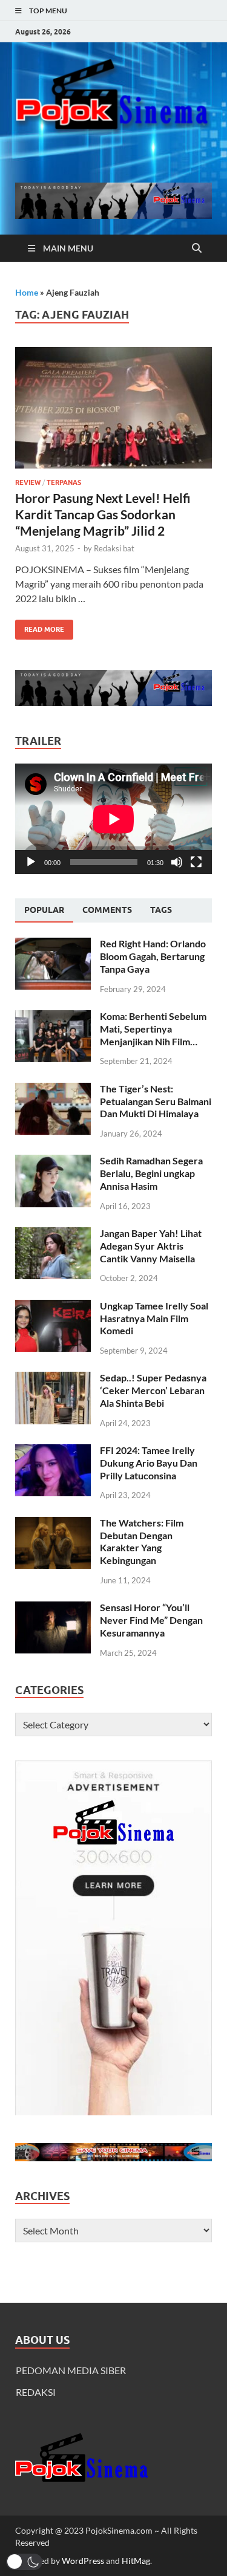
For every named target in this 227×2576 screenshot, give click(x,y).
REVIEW (28, 482)
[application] (113, 819)
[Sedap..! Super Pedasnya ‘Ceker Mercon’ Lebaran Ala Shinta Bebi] (53, 1379)
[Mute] (177, 862)
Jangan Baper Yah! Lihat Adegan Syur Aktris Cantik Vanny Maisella (151, 1246)
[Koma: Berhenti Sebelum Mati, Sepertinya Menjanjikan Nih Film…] (53, 1017)
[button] (24, 2562)
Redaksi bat (114, 548)
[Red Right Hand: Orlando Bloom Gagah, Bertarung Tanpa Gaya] (53, 945)
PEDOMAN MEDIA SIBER (71, 2370)
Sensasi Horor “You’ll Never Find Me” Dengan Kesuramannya (151, 1620)
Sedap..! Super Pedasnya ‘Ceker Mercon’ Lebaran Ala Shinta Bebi (153, 1390)
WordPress (83, 2561)
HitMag (136, 2561)
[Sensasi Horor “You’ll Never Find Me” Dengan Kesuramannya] (53, 1608)
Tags (161, 910)
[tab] (44, 910)
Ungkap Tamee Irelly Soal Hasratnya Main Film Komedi (154, 1318)
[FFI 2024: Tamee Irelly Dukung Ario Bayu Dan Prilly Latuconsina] (53, 1451)
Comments (107, 910)
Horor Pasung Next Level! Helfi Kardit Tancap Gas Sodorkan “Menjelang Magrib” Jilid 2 (103, 514)
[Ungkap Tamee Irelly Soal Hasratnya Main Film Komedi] (53, 1307)
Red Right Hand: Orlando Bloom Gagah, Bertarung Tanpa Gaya (153, 956)
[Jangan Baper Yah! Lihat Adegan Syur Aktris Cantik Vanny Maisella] (53, 1234)
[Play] (31, 862)
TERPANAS (64, 482)
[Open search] (197, 248)
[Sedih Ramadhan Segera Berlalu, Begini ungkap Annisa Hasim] (53, 1162)
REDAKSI (36, 2392)
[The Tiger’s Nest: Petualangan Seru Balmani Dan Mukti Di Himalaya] (53, 1090)
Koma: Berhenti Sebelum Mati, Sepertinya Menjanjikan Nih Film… (153, 1029)
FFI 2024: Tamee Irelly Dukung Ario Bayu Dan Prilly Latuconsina (149, 1463)
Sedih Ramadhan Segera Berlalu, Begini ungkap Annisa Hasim (151, 1173)
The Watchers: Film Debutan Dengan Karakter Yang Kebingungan (142, 1541)
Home (27, 292)
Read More (40, 627)
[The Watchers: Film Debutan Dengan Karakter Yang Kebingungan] (53, 1524)
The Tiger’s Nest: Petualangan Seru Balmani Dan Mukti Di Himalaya (156, 1101)
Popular (44, 910)
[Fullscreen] (196, 862)
